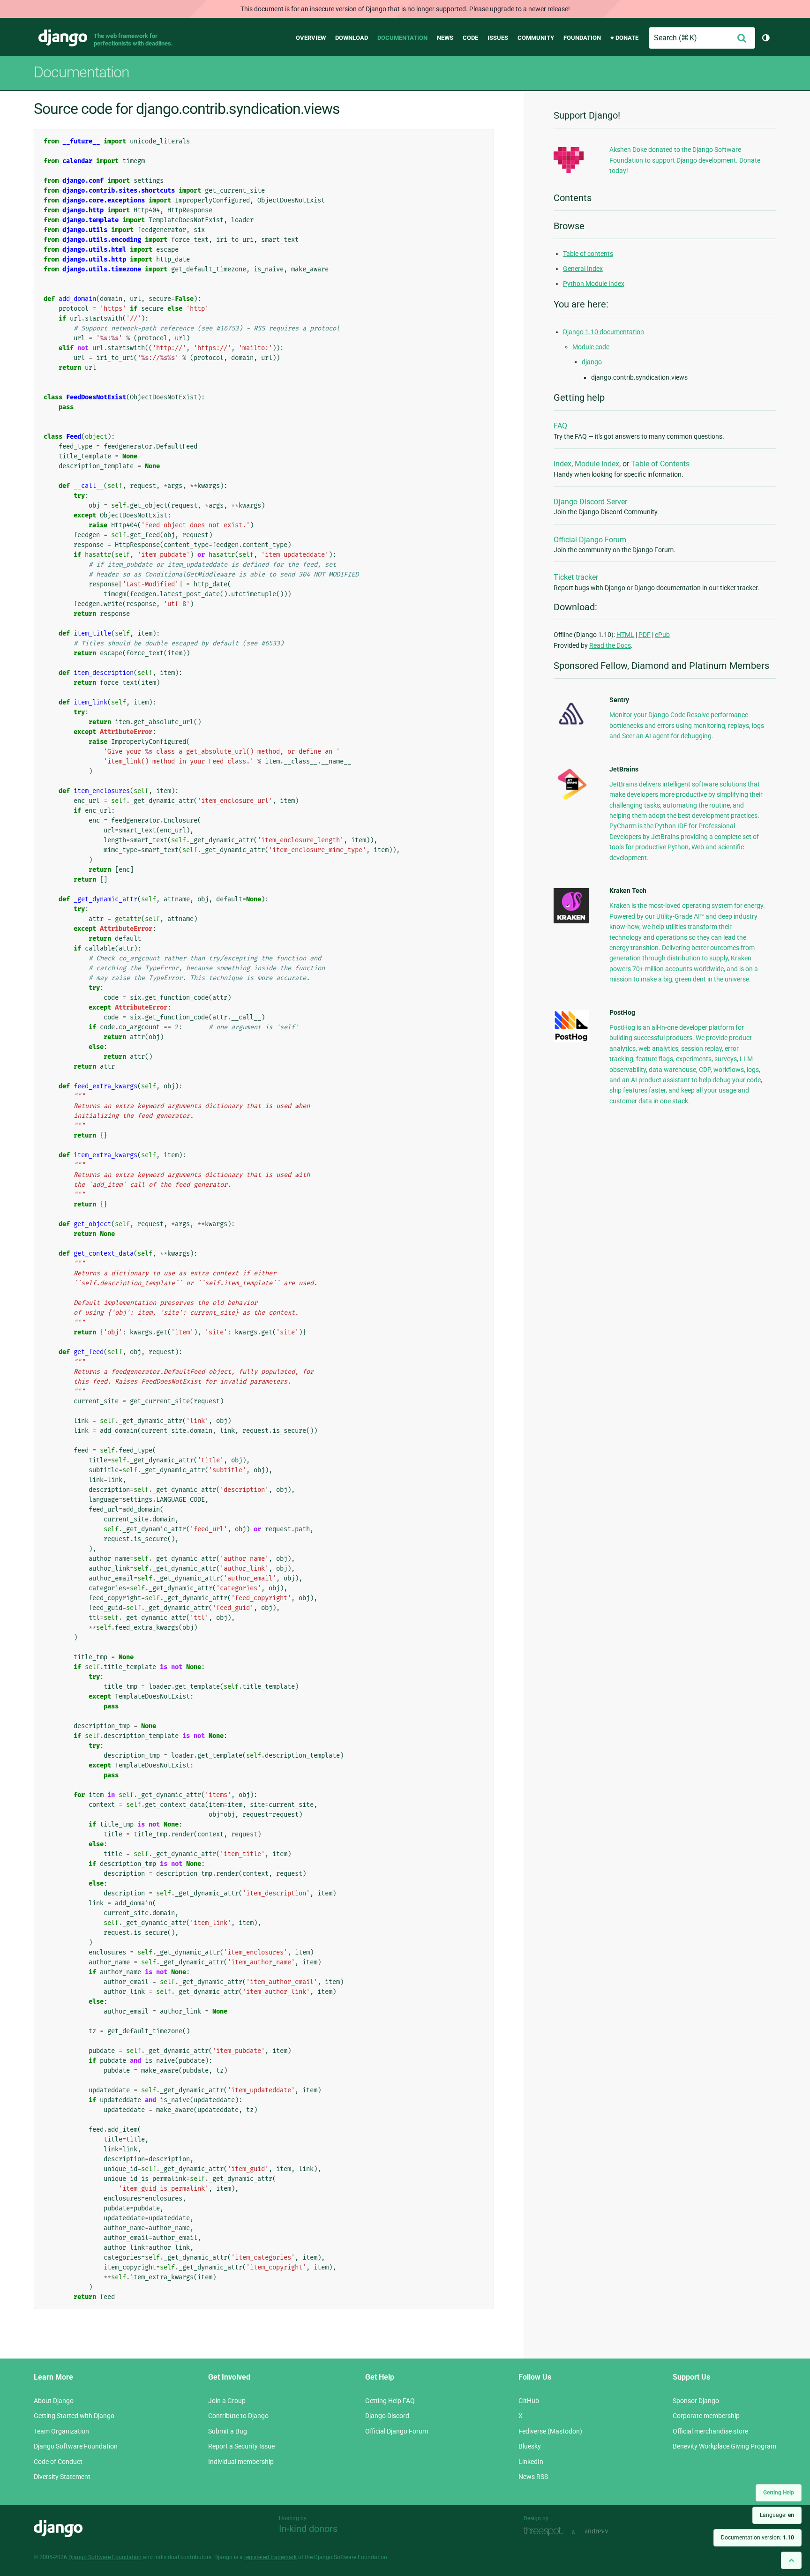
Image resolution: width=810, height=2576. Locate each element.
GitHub (529, 2401)
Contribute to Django (238, 2416)
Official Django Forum (590, 540)
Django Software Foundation (76, 2446)
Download (352, 38)
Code (470, 38)
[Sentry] (571, 727)
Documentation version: (757, 2538)
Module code (591, 347)
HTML (625, 635)
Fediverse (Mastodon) (550, 2431)
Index (562, 464)
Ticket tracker (576, 577)
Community (536, 38)
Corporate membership (706, 2416)
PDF (645, 635)
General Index (583, 269)
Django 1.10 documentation (604, 332)
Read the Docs (610, 645)
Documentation (402, 38)
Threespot (546, 2531)
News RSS (533, 2477)
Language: (777, 2515)
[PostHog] (571, 1040)
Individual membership (241, 2462)
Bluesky (530, 2446)
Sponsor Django (696, 2401)
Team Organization (61, 2431)
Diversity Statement (62, 2477)
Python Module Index (594, 284)
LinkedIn (531, 2462)
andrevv (607, 2531)
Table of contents (588, 254)
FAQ (560, 426)
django (592, 362)
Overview (311, 38)
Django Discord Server (590, 502)
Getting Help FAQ (390, 2401)
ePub (662, 635)
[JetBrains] (571, 800)
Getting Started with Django (74, 2416)
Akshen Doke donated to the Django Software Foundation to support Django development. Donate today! (685, 160)
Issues (498, 38)
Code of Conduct (58, 2462)
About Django (54, 2401)
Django (63, 38)
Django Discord (387, 2416)
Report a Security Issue (241, 2446)
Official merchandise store (710, 2431)
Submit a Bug (228, 2431)
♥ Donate (624, 38)
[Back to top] (791, 2560)
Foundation (582, 38)
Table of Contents (660, 464)
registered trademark (270, 2557)
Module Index (597, 464)
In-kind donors (308, 2529)
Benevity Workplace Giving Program (724, 2446)
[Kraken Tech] (571, 921)
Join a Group (227, 2401)
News (445, 38)
